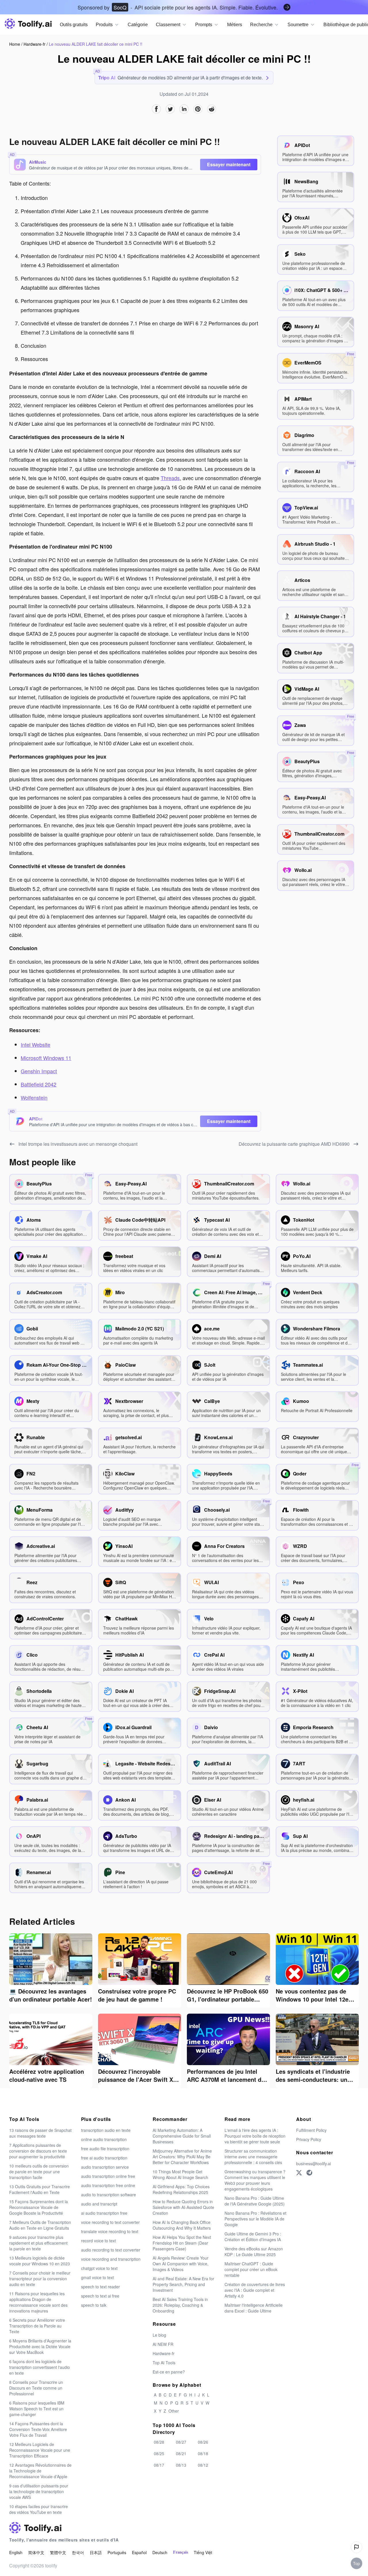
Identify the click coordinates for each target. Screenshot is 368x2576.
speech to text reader (100, 2287)
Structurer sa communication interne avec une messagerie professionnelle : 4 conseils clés (253, 2157)
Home (15, 44)
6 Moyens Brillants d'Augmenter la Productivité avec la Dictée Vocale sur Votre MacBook (40, 2346)
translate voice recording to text (110, 2231)
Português (117, 2552)
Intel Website (36, 1044)
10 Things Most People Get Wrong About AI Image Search (180, 2174)
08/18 (203, 2453)
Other (174, 2411)
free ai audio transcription (104, 2158)
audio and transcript (99, 2204)
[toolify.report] (356, 2547)
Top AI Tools (164, 2363)
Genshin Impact (39, 1071)
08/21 (181, 2453)
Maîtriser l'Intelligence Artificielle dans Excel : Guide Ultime (254, 2308)
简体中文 (36, 2552)
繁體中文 (58, 2552)
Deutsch (160, 2552)
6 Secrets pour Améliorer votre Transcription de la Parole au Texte (37, 2326)
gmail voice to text (97, 2277)
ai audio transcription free (104, 2213)
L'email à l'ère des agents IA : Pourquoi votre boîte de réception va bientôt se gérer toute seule (255, 2136)
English (16, 2552)
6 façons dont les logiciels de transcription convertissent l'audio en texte (40, 2367)
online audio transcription (104, 2139)
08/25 (159, 2453)
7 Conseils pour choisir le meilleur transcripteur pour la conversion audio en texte (40, 2279)
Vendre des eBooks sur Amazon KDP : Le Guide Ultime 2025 (254, 2252)
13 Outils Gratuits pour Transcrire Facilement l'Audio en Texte (40, 2189)
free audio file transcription (105, 2149)
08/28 (159, 2442)
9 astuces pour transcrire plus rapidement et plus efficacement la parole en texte (38, 2243)
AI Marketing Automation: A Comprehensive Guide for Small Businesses (182, 2136)
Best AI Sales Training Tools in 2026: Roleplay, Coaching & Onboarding (180, 2305)
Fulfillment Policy (311, 2130)
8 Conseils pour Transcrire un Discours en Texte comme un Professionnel (36, 2388)
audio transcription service (105, 2167)
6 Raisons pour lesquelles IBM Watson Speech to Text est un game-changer (37, 2409)
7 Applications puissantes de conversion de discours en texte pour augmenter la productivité (38, 2151)
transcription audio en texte (106, 2130)
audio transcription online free (108, 2176)
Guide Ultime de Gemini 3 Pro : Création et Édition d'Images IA (253, 2237)
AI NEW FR (163, 2344)
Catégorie (138, 25)
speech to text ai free (100, 2296)
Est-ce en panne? (169, 2372)
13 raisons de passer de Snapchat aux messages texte (40, 2133)
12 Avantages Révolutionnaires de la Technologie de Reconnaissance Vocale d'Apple (40, 2471)
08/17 (159, 2465)
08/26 (203, 2442)
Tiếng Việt (203, 2552)
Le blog (159, 2335)
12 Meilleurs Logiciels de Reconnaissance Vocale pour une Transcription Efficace (40, 2450)
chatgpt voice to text (99, 2268)
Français (181, 2552)
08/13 (181, 2465)
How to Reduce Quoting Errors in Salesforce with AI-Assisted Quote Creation (183, 2207)
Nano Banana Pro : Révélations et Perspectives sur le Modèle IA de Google (255, 2219)
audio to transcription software (109, 2195)
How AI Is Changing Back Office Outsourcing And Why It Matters (182, 2225)
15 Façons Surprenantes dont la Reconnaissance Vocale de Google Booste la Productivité (39, 2207)
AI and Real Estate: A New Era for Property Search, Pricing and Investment (183, 2284)
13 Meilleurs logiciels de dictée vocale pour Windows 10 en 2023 (40, 2261)
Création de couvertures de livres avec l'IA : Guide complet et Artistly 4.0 (255, 2290)
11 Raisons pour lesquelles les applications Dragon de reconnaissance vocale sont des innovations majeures (38, 2302)
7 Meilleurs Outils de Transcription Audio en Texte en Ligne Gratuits (40, 2225)
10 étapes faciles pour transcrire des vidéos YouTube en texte (39, 2509)
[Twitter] (299, 2173)
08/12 (203, 2465)
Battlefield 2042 (39, 1084)
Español (139, 2552)
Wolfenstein (34, 1097)
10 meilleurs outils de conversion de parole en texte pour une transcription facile (39, 2172)
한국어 (78, 2552)
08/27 (181, 2442)
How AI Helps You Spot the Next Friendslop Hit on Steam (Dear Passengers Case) (182, 2243)
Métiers (235, 25)
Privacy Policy (309, 2139)
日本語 (96, 2552)
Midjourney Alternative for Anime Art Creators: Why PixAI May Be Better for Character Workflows (182, 2157)
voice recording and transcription (111, 2259)
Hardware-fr (35, 44)
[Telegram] (309, 2173)
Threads (170, 478)
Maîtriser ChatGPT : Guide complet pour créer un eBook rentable (251, 2269)
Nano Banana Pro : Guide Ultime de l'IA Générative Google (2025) (255, 2201)
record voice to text (98, 2241)
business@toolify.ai (314, 2163)
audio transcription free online (108, 2185)
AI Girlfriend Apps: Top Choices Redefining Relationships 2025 (181, 2189)
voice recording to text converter (110, 2222)
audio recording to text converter (111, 2250)
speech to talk (94, 2305)
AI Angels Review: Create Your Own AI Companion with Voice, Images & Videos (181, 2264)
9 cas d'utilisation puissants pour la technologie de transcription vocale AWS (39, 2491)
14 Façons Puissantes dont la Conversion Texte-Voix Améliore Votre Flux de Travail (38, 2429)
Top (356, 2563)
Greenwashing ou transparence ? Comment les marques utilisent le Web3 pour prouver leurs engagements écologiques (255, 2180)
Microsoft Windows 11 (46, 1058)
